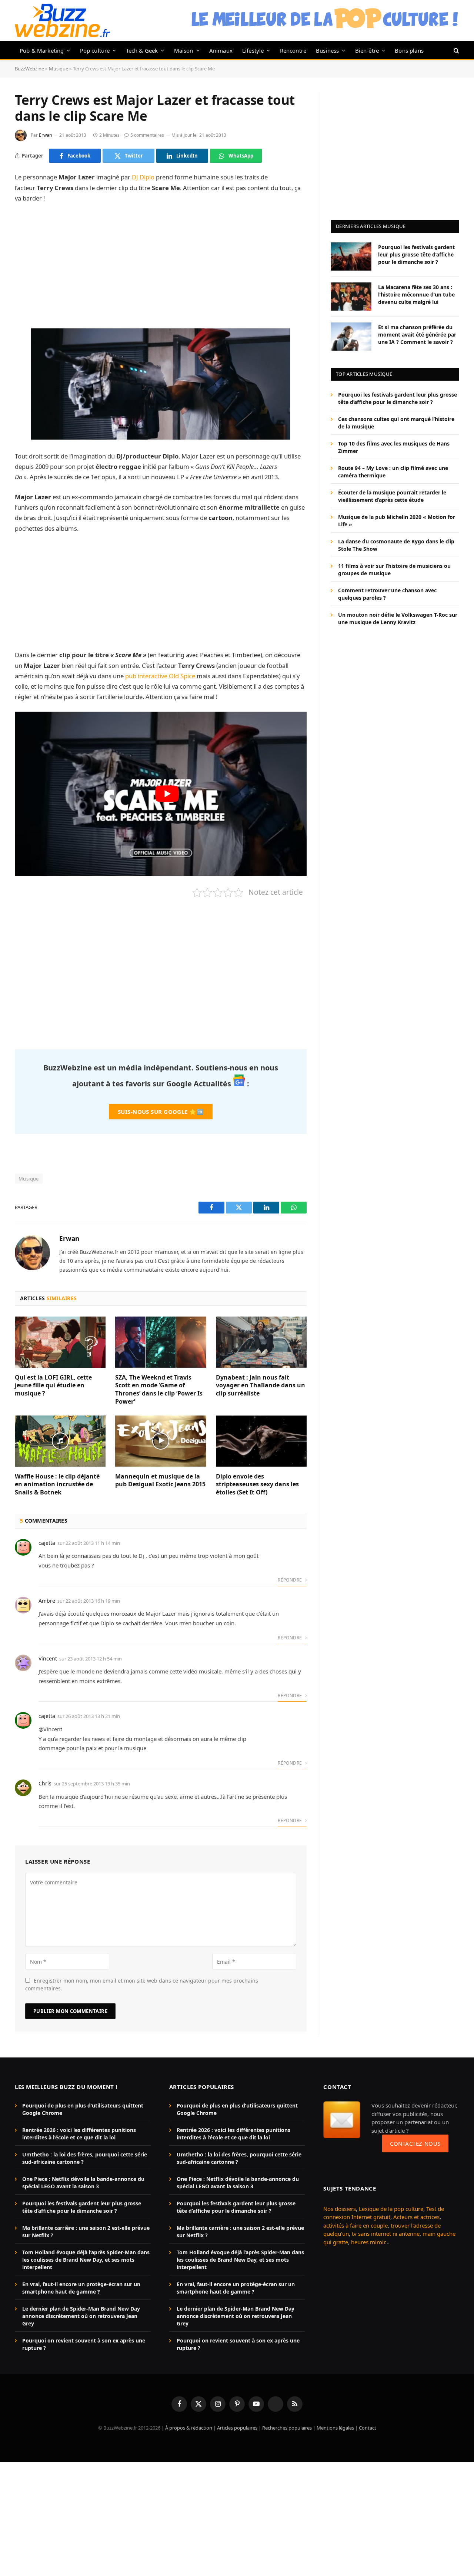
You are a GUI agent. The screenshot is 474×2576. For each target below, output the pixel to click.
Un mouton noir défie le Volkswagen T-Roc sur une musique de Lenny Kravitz (398, 618)
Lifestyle (253, 50)
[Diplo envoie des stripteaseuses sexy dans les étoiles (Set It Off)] (261, 1441)
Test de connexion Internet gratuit (384, 2213)
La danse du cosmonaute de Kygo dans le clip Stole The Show (396, 545)
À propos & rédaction (189, 2428)
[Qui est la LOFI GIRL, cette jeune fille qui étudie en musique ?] (60, 1342)
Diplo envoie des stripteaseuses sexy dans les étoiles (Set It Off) (257, 1485)
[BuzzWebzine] (62, 20)
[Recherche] (456, 50)
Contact (368, 2428)
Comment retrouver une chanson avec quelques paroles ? (387, 594)
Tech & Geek (142, 50)
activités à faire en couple (355, 2225)
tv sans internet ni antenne (386, 2234)
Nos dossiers (340, 2209)
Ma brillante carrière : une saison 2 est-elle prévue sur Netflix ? (86, 2232)
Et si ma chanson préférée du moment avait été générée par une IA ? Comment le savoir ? (417, 334)
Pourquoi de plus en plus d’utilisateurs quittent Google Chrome (83, 2109)
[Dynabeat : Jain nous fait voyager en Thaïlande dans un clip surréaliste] (261, 1342)
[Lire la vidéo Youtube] (167, 794)
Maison (184, 50)
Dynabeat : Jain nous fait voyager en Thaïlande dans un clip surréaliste (261, 1386)
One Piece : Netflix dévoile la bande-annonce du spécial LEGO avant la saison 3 (83, 2183)
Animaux (221, 50)
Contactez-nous (415, 2143)
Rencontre (293, 50)
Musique (59, 69)
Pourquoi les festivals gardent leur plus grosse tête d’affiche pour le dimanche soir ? (416, 254)
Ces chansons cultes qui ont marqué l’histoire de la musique (396, 423)
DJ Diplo (143, 177)
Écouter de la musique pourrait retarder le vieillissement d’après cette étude (392, 496)
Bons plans (409, 50)
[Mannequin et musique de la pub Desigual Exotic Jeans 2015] (161, 1441)
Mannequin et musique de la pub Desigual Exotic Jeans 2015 (160, 1481)
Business (327, 50)
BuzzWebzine (29, 69)
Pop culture (95, 50)
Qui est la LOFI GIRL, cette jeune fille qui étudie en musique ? (53, 1386)
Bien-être (367, 50)
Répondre (290, 1580)
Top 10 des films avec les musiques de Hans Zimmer (394, 447)
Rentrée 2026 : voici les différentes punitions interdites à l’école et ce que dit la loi (79, 2134)
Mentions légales (335, 2428)
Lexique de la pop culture (391, 2209)
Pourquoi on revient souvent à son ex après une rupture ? (84, 2345)
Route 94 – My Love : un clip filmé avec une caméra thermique (393, 472)
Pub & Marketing (42, 50)
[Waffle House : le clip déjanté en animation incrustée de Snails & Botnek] (60, 1441)
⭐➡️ (161, 1112)
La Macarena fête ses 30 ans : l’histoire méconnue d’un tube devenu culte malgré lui (416, 294)
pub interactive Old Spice (160, 676)
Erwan (45, 135)
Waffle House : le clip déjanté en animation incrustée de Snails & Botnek (57, 1485)
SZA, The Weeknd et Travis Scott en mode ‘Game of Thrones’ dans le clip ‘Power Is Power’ (159, 1390)
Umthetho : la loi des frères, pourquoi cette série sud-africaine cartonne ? (85, 2158)
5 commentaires (147, 135)
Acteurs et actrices (416, 2217)
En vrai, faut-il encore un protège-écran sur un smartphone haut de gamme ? (81, 2288)
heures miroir (368, 2242)
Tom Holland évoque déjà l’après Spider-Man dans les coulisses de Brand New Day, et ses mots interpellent (86, 2260)
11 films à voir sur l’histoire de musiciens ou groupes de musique (394, 569)
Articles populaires (237, 2428)
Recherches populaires (287, 2428)
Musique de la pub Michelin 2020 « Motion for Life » (397, 521)
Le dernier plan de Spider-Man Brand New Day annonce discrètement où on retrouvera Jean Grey (81, 2316)
